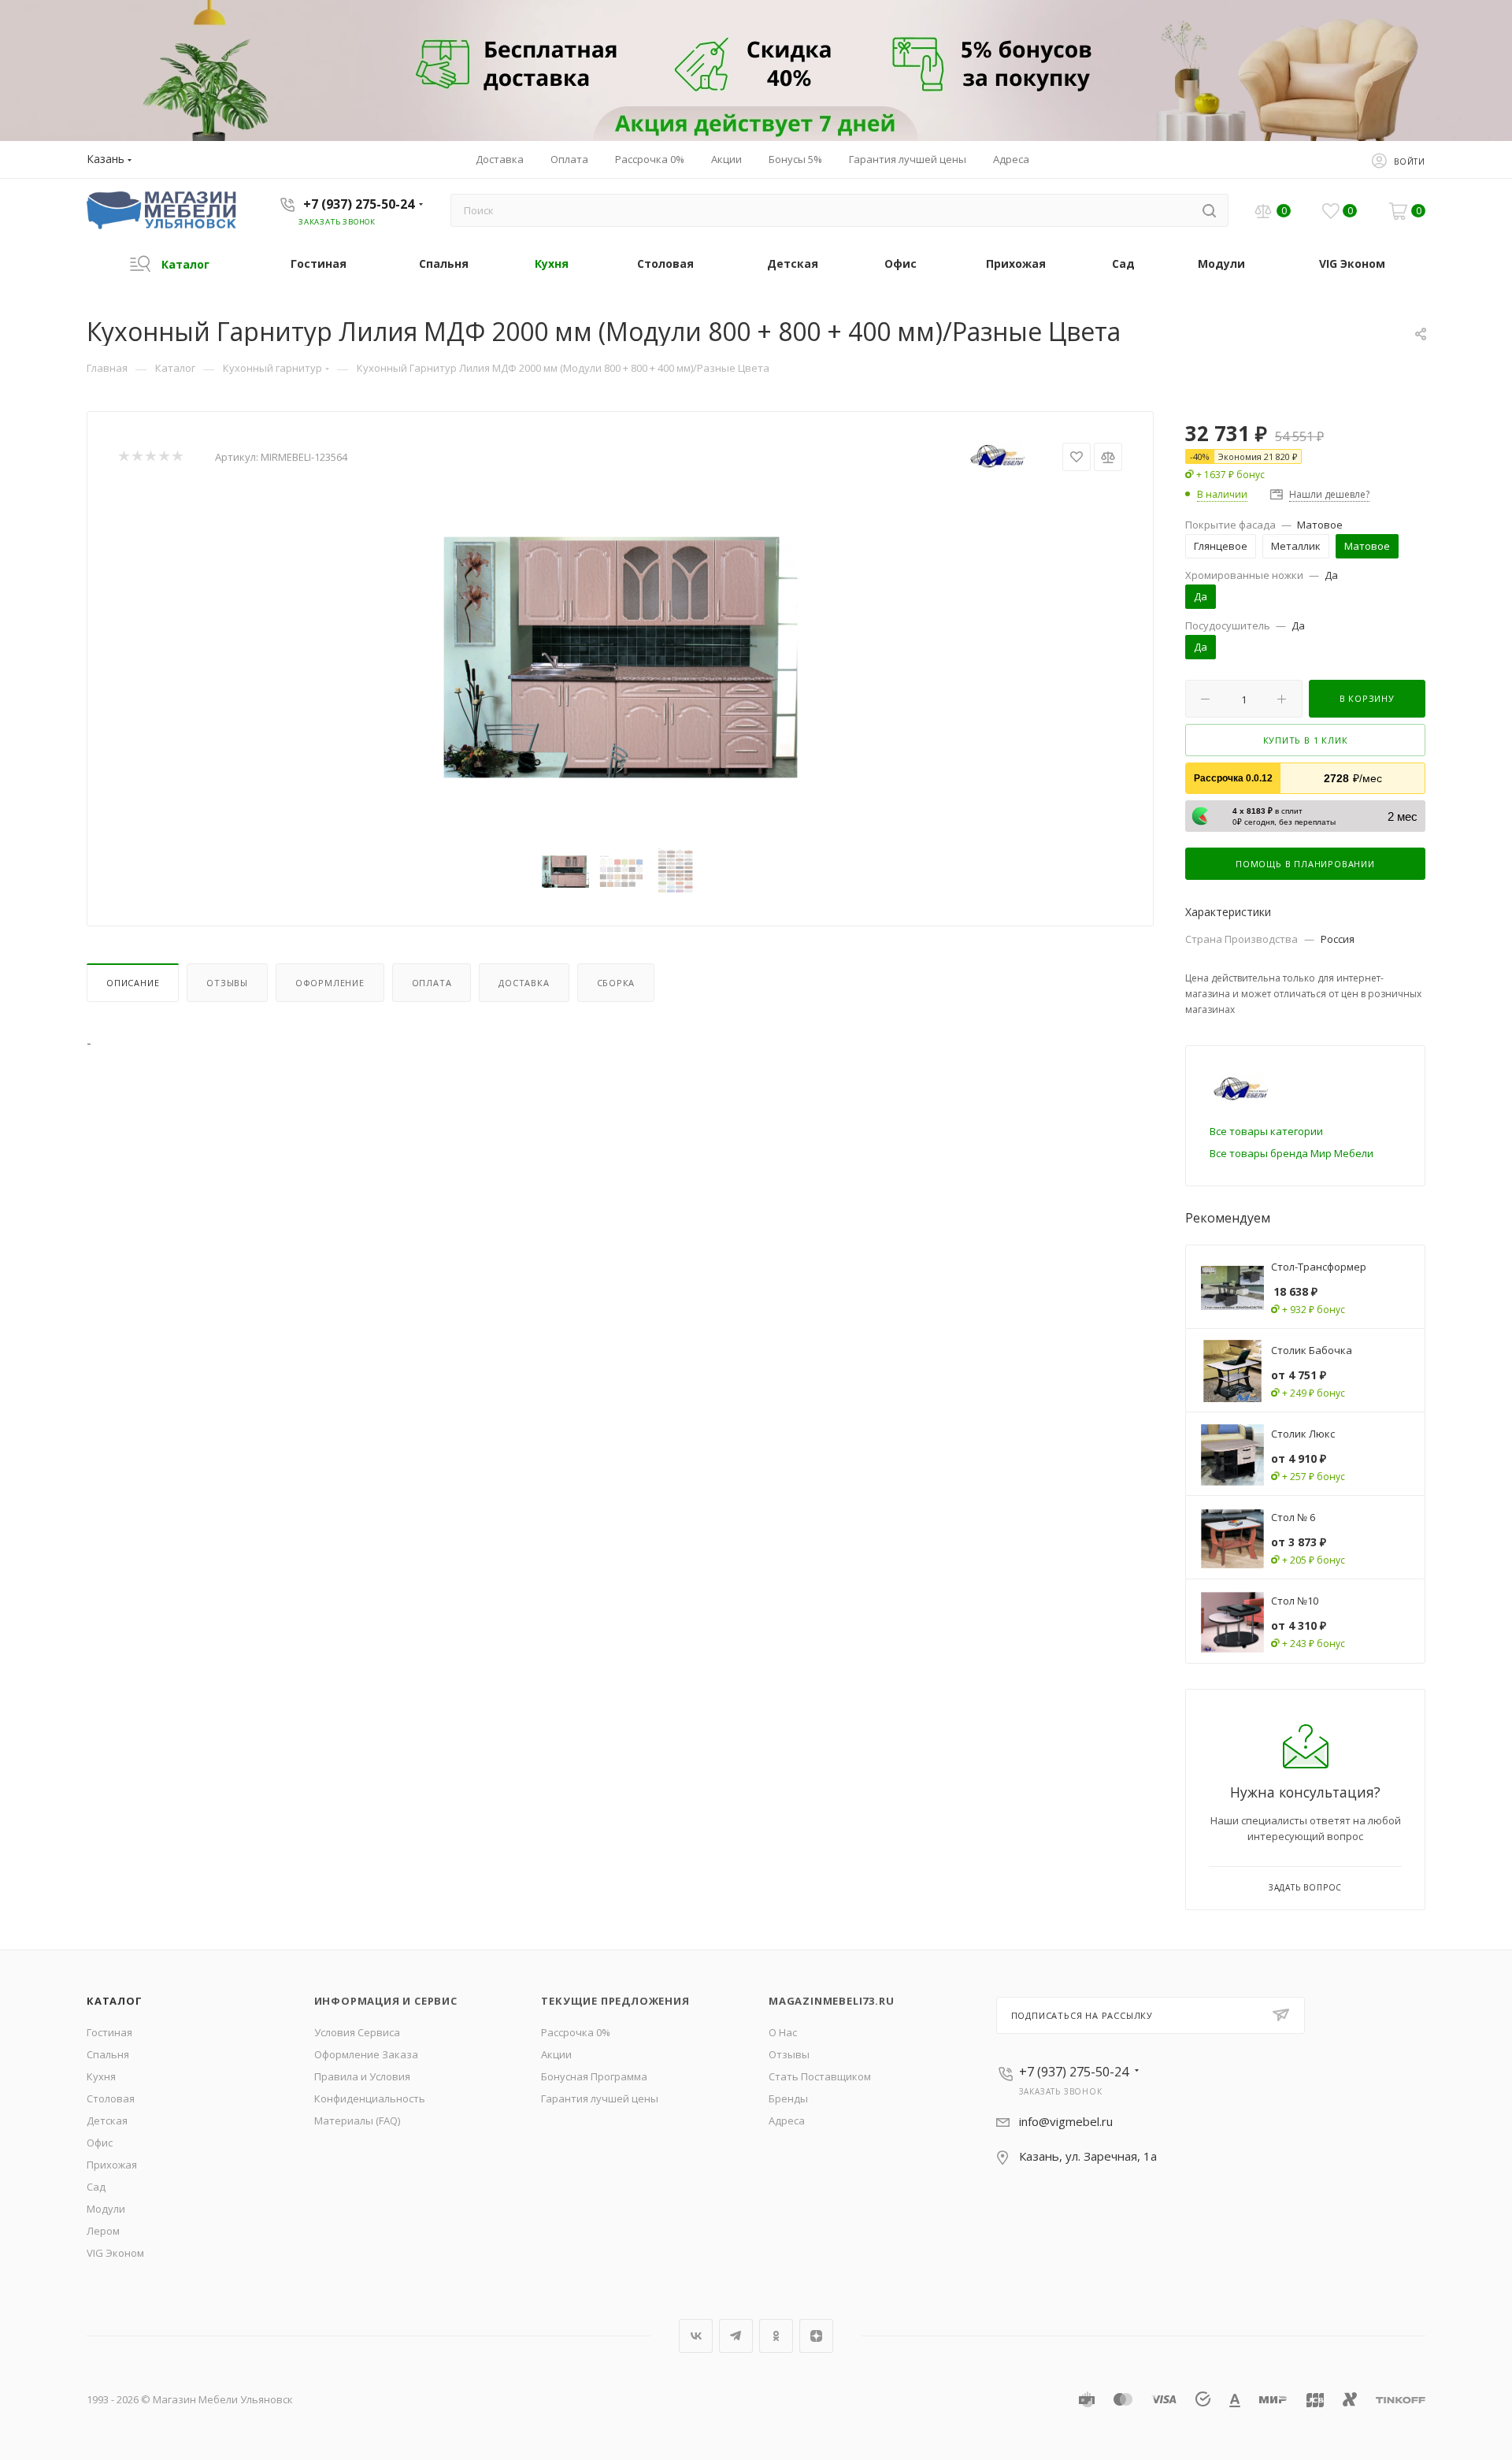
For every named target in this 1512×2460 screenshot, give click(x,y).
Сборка (616, 983)
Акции (556, 2054)
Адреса (787, 2120)
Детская (107, 2120)
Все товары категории (1266, 1131)
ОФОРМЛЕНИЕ (330, 983)
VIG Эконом (115, 2253)
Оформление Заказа (366, 2054)
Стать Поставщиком (820, 2076)
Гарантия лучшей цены (600, 2098)
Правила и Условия (362, 2076)
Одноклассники (776, 2336)
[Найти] (1209, 210)
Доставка (524, 983)
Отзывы (227, 983)
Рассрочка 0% (576, 2032)
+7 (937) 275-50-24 (359, 204)
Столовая (111, 2098)
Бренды (788, 2098)
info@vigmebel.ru (1066, 2121)
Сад (96, 2187)
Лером (103, 2231)
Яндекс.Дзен (816, 2336)
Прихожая (112, 2165)
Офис (100, 2143)
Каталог (115, 2001)
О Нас (783, 2032)
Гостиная (109, 2032)
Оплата (432, 983)
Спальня (108, 2054)
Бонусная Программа (594, 2076)
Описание (133, 983)
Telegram (736, 2336)
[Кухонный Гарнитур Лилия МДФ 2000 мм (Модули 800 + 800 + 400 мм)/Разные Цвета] (621, 657)
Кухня (101, 2076)
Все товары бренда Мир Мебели (1291, 1153)
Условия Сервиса (357, 2032)
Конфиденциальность (370, 2098)
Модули (106, 2209)
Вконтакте (696, 2336)
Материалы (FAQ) (357, 2120)
